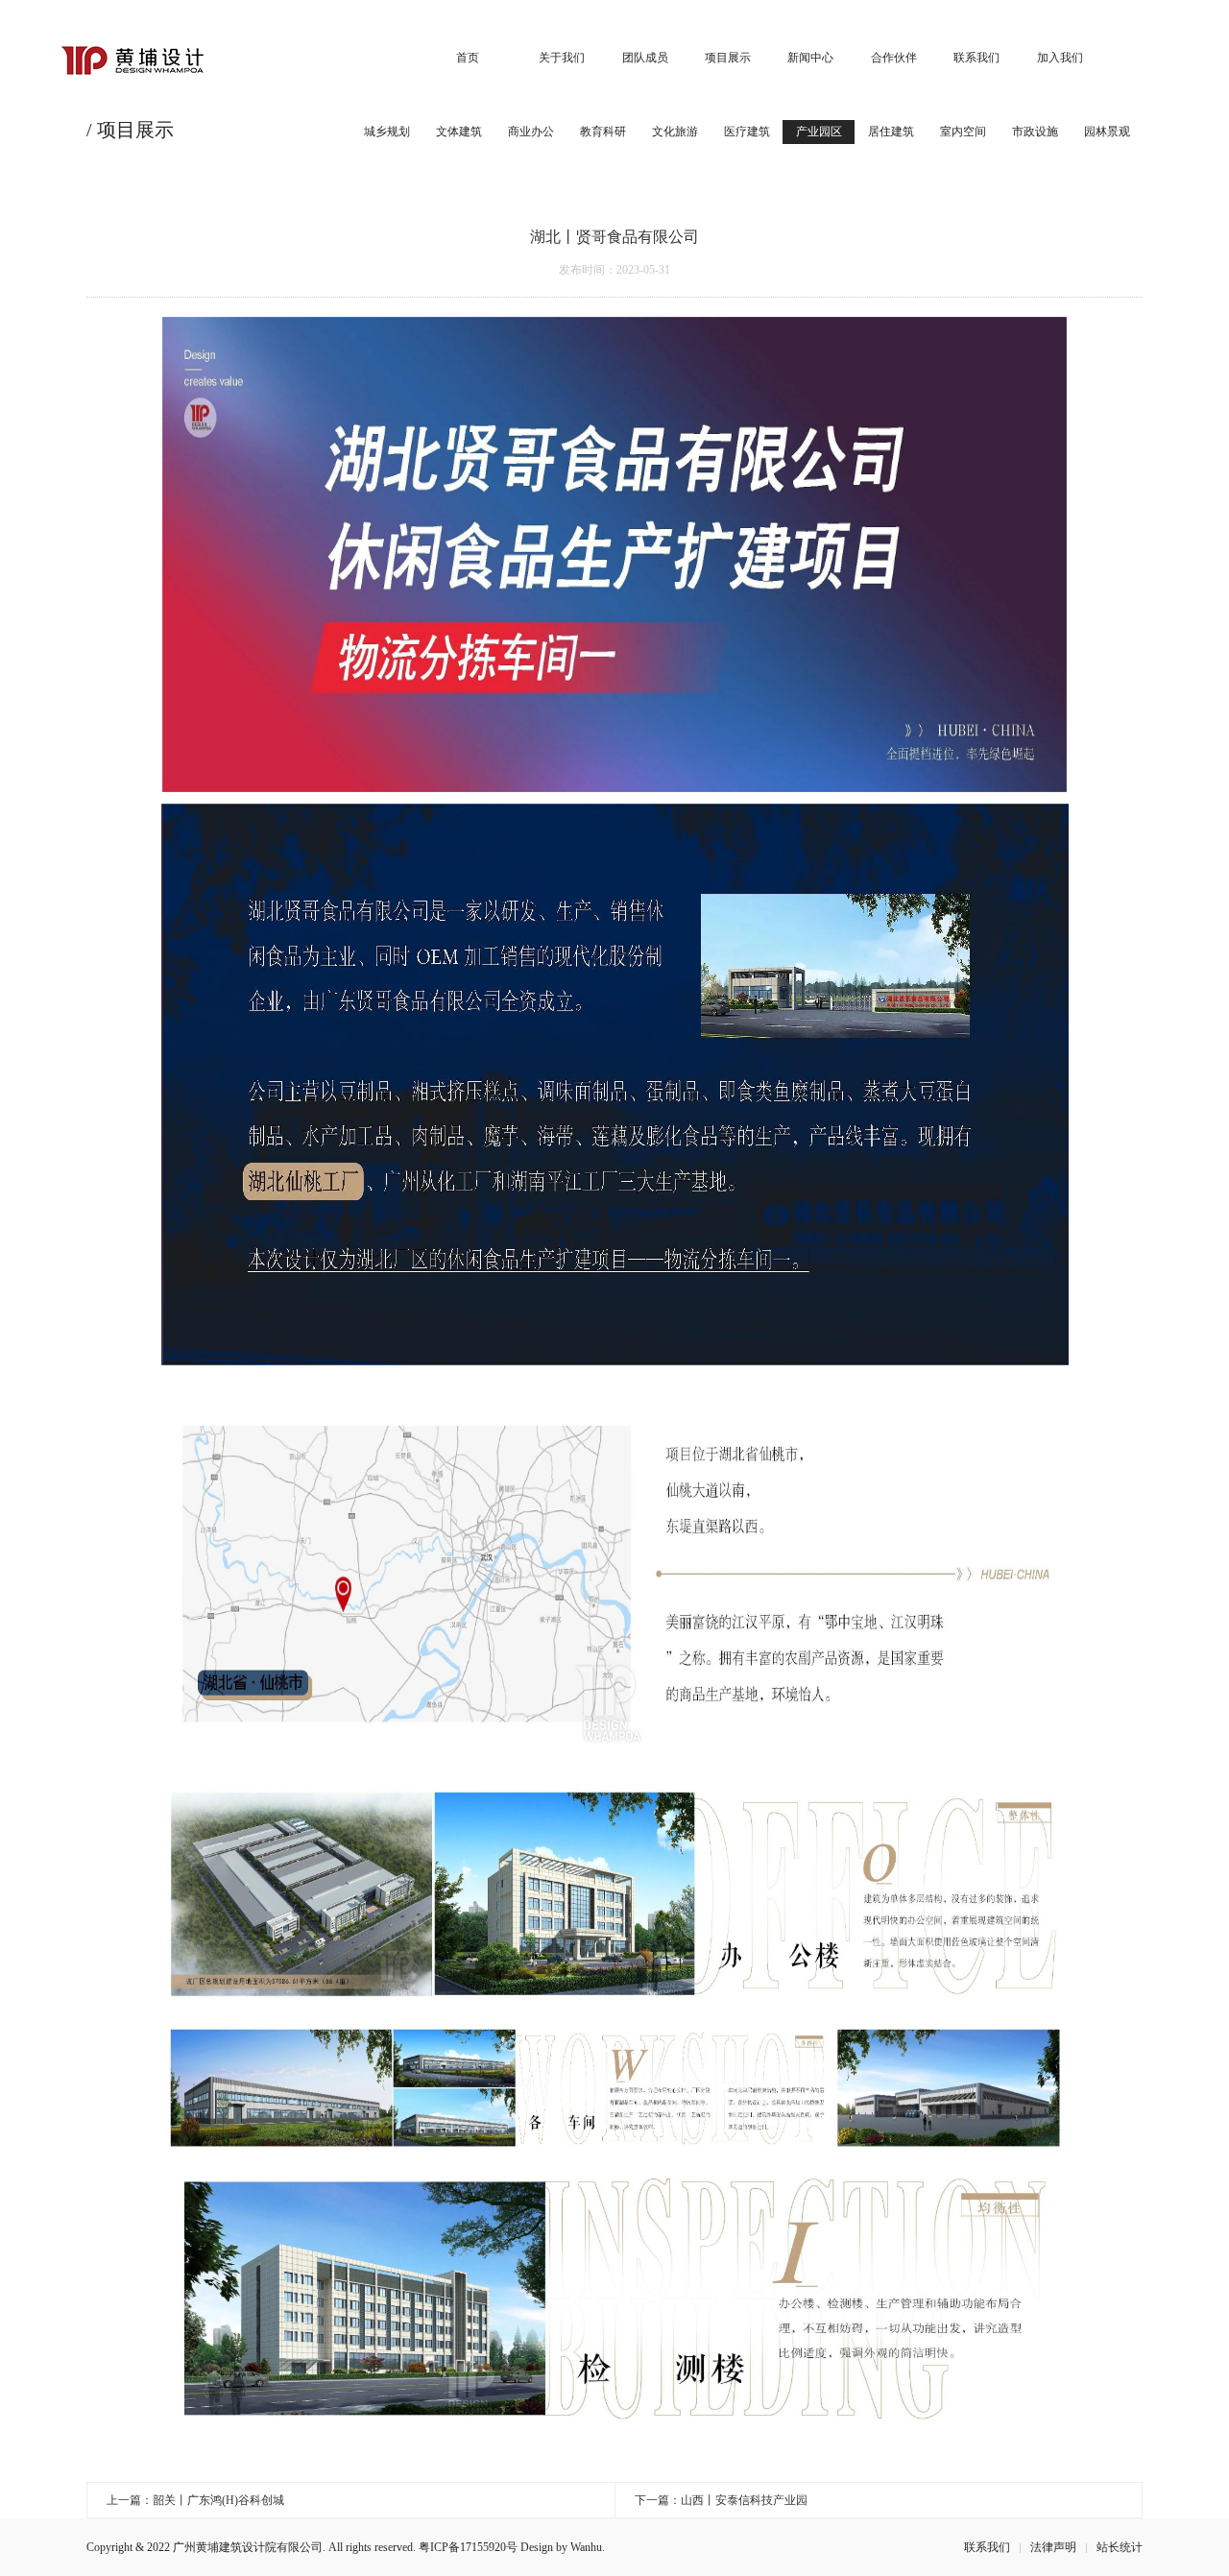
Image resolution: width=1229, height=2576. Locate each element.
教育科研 (603, 132)
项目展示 (728, 58)
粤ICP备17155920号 (468, 2547)
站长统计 (1120, 2547)
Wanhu (586, 2547)
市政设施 (1035, 132)
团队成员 (645, 58)
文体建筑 (459, 132)
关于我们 (562, 58)
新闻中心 (810, 58)
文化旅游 (675, 132)
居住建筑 (891, 132)
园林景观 (1107, 132)
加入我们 (1060, 58)
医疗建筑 (747, 132)
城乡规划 (387, 132)
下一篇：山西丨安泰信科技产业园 (721, 2500)
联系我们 (976, 58)
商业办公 (531, 132)
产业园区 (819, 132)
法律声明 (1053, 2547)
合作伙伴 (894, 58)
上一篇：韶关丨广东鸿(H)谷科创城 (195, 2500)
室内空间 (963, 132)
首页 (468, 58)
